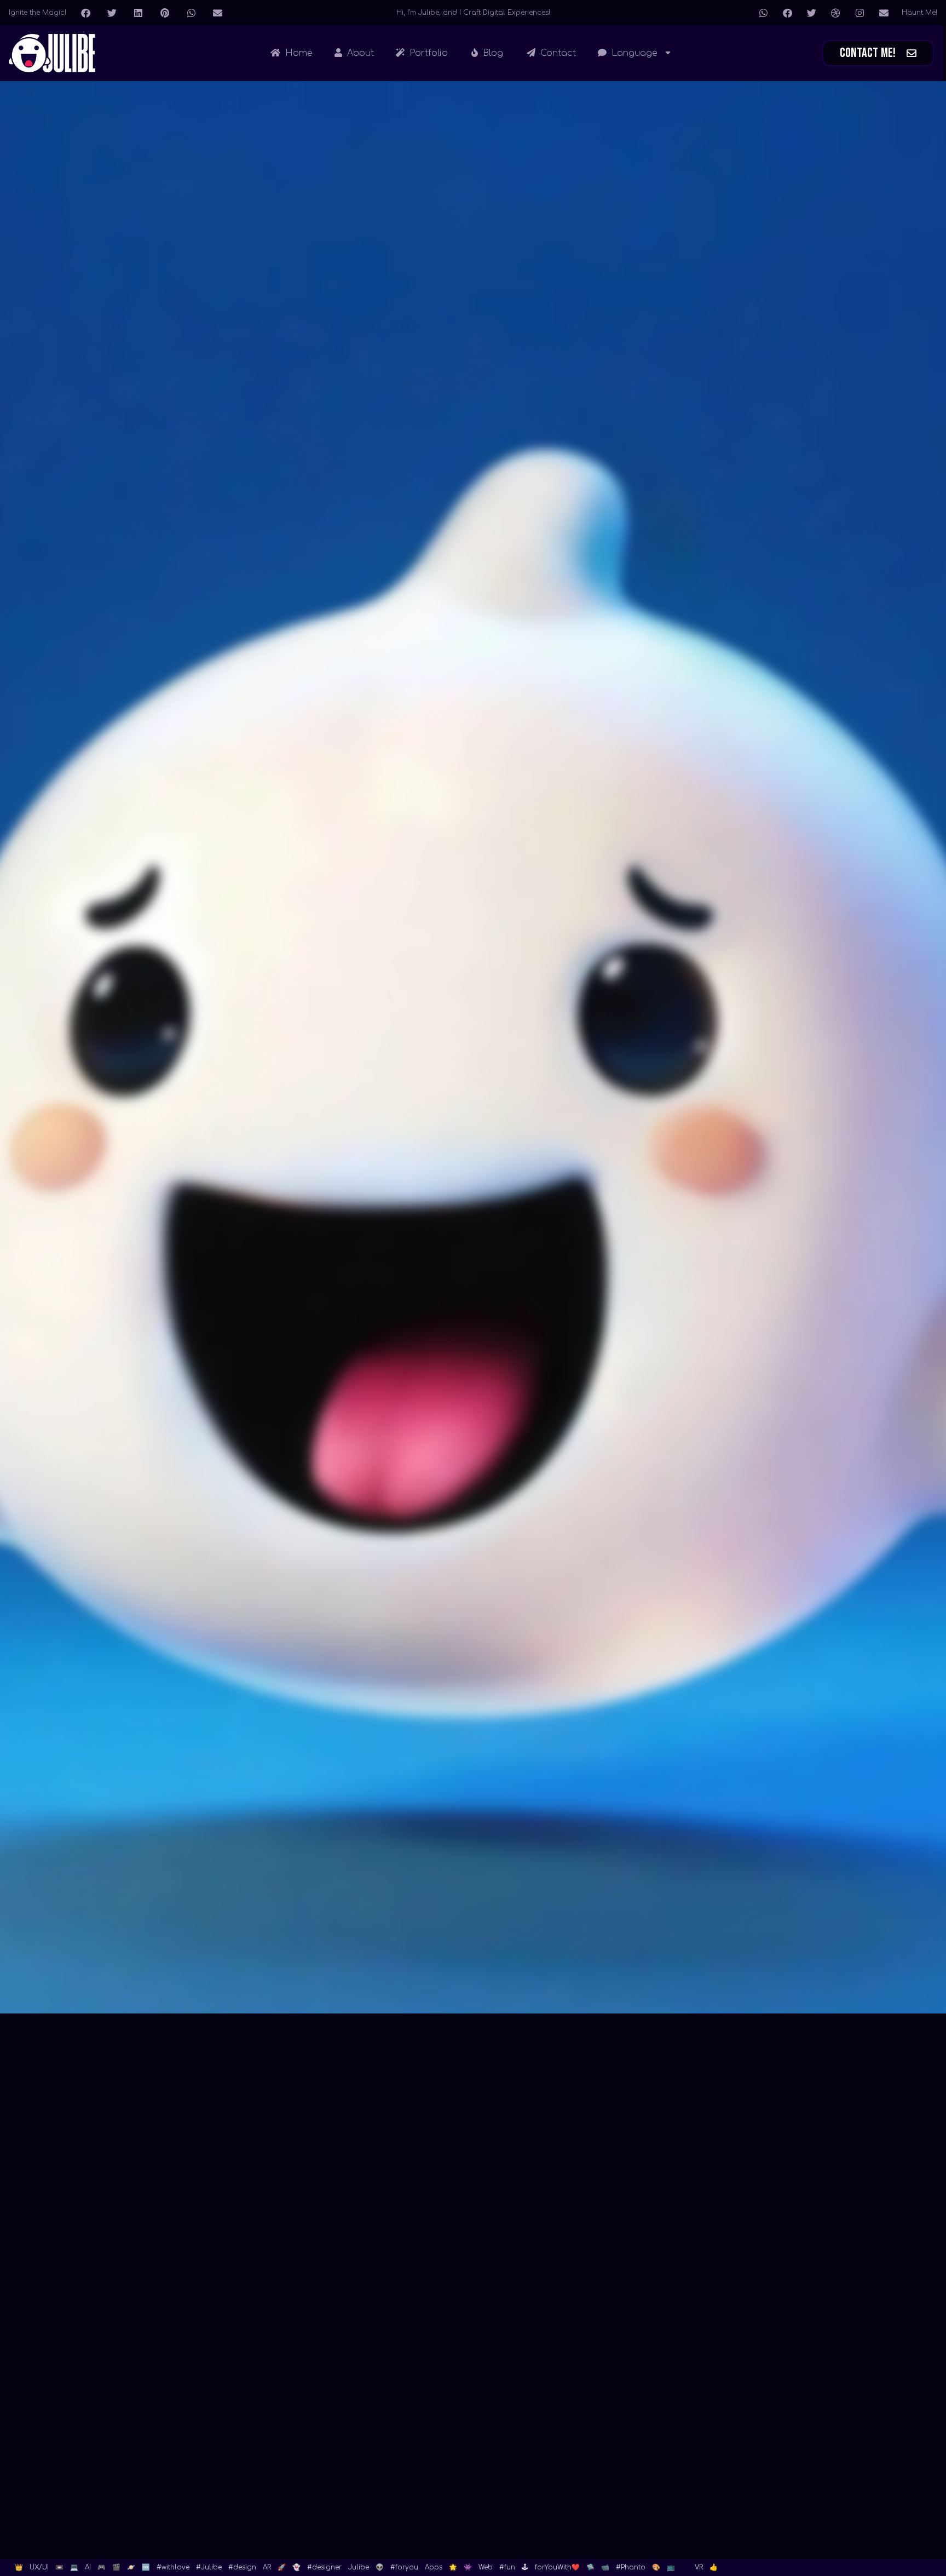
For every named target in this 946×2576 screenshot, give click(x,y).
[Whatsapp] (763, 13)
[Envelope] (884, 13)
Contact (557, 53)
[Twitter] (811, 13)
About (359, 53)
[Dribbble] (835, 13)
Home (298, 53)
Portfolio (427, 53)
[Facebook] (787, 13)
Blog (492, 53)
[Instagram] (860, 13)
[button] (85, 13)
